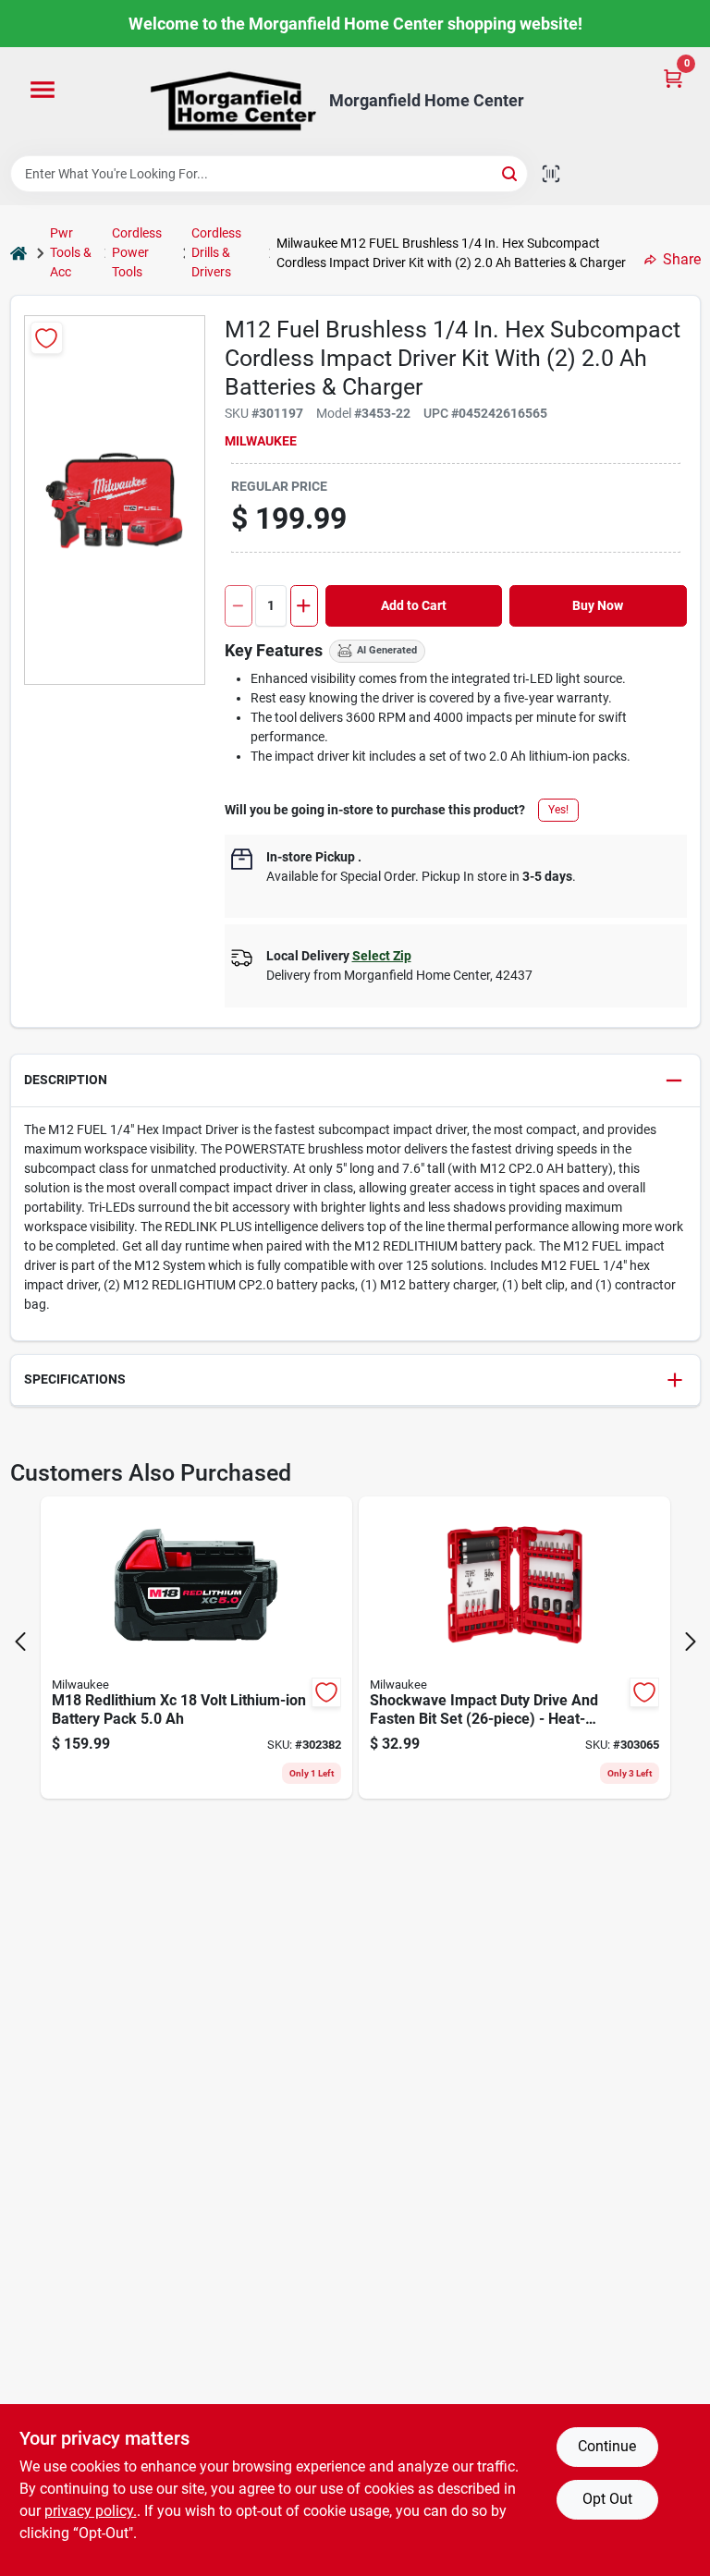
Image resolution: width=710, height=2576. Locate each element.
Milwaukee (261, 441)
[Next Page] (691, 1642)
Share (682, 259)
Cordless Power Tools (137, 252)
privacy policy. (91, 2511)
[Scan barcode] (551, 174)
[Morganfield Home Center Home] (233, 101)
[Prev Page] (20, 1642)
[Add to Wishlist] (47, 338)
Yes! (558, 810)
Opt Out (607, 2499)
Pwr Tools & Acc (71, 252)
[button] (355, 1081)
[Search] (511, 172)
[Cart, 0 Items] (673, 77)
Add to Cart (414, 605)
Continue (607, 2446)
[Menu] (43, 91)
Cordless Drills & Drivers (216, 252)
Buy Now (598, 605)
